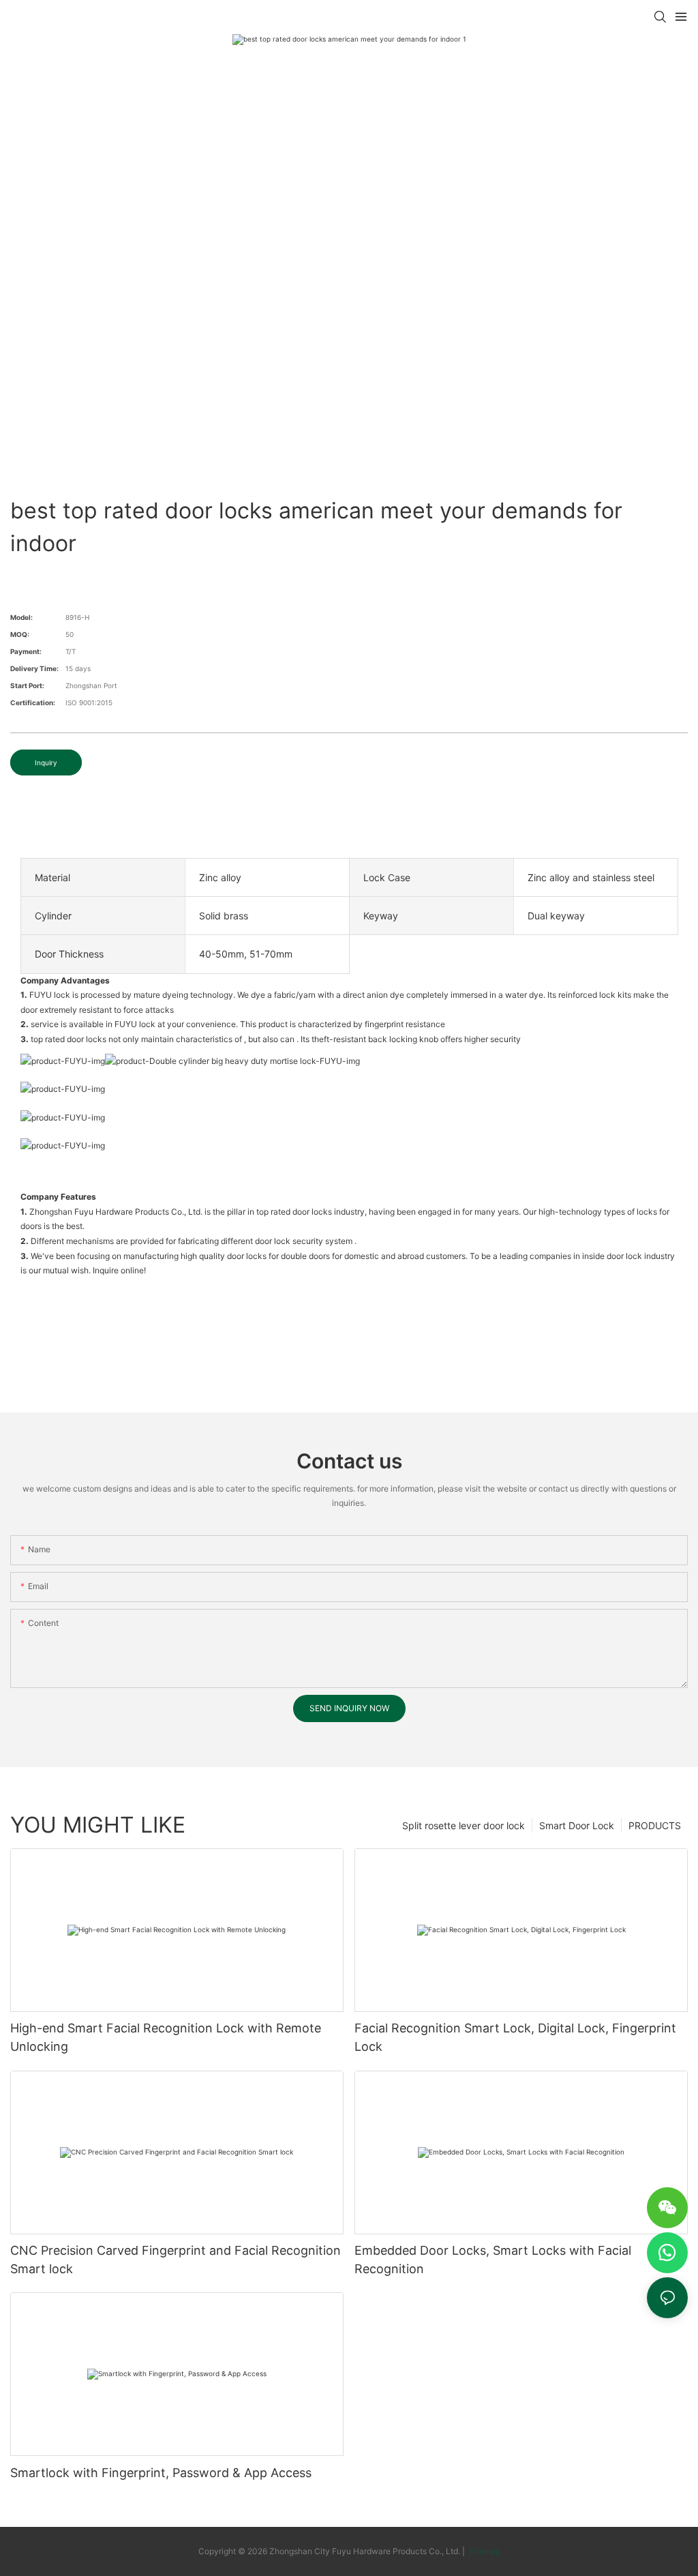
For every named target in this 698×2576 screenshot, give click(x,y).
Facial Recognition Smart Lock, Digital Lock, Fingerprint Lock (515, 2037)
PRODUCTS (655, 1825)
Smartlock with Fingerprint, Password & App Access (161, 2473)
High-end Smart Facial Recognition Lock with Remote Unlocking (166, 2037)
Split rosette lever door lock (464, 1825)
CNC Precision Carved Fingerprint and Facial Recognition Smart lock (176, 2260)
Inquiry (46, 763)
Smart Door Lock (577, 1825)
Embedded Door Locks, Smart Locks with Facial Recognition (493, 2260)
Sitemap (484, 2551)
